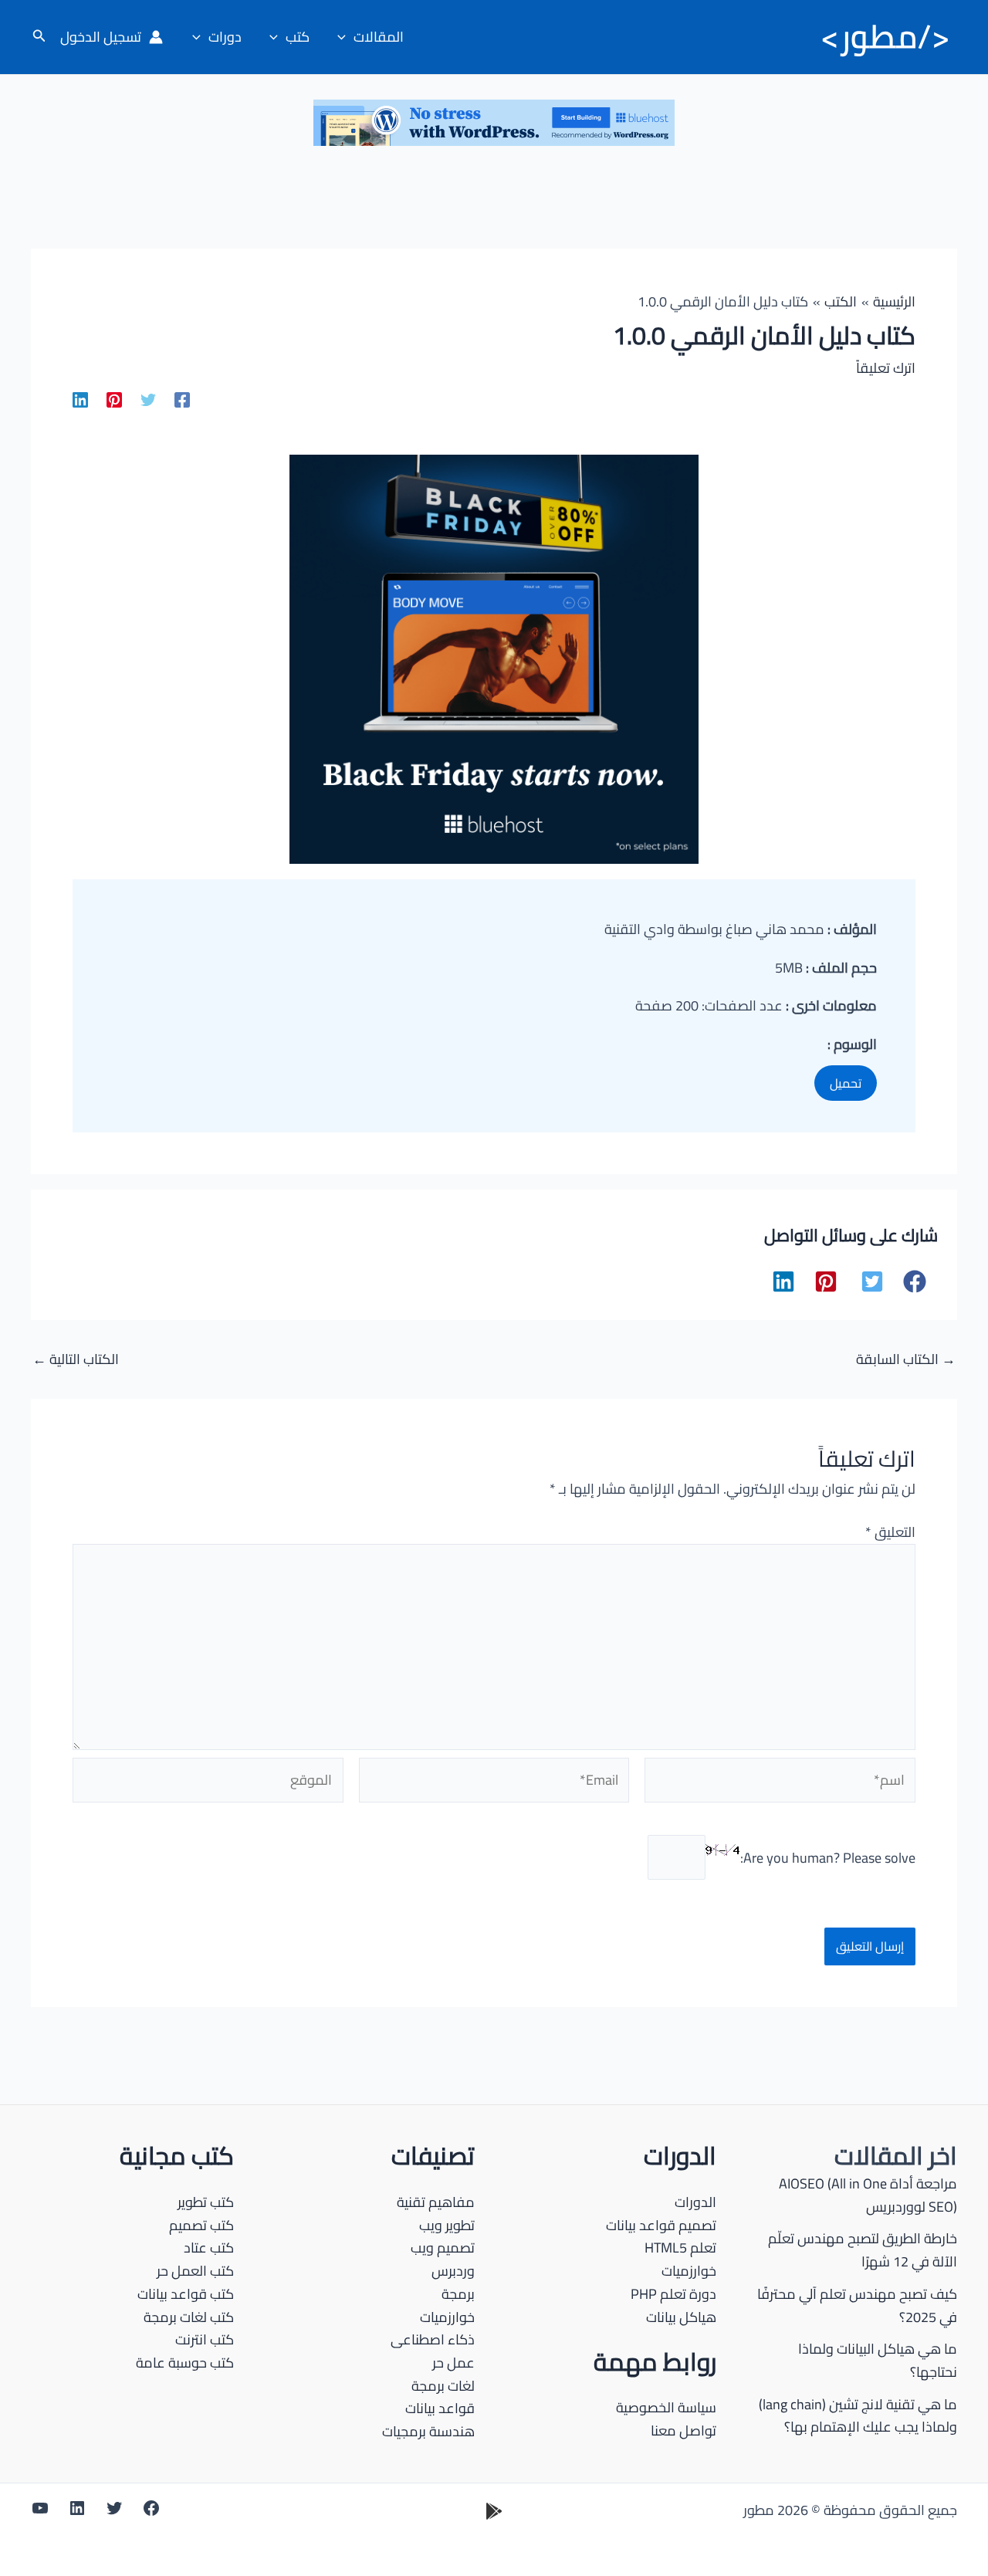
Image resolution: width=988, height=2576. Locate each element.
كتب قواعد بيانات (186, 2294)
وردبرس (453, 2271)
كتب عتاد (209, 2248)
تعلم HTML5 (680, 2248)
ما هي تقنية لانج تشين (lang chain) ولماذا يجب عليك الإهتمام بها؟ (858, 2416)
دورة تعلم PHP (673, 2294)
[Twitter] (148, 399)
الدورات (695, 2202)
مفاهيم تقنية (436, 2202)
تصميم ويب (443, 2248)
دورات (225, 37)
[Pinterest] (114, 399)
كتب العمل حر (195, 2271)
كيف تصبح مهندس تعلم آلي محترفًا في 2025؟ (857, 2305)
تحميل (846, 1083)
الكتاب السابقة (906, 1359)
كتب (298, 37)
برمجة (458, 2294)
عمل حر (453, 2363)
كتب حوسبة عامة (185, 2363)
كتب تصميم (201, 2225)
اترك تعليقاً (886, 368)
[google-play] (494, 2511)
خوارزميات (689, 2271)
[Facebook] (182, 399)
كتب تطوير (206, 2202)
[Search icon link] (38, 37)
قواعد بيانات (440, 2408)
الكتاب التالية (76, 1359)
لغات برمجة (443, 2386)
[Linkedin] (80, 399)
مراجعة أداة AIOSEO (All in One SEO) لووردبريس (868, 2195)
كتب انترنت (205, 2339)
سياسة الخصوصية (666, 2407)
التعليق (890, 1532)
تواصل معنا (683, 2430)
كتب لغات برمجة (189, 2317)
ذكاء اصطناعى (433, 2339)
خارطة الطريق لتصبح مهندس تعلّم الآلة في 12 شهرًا (863, 2250)
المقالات (379, 37)
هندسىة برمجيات (428, 2431)
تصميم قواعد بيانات (661, 2225)
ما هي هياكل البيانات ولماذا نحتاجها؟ (878, 2360)
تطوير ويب (447, 2225)
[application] (345, 37)
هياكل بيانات (681, 2317)
